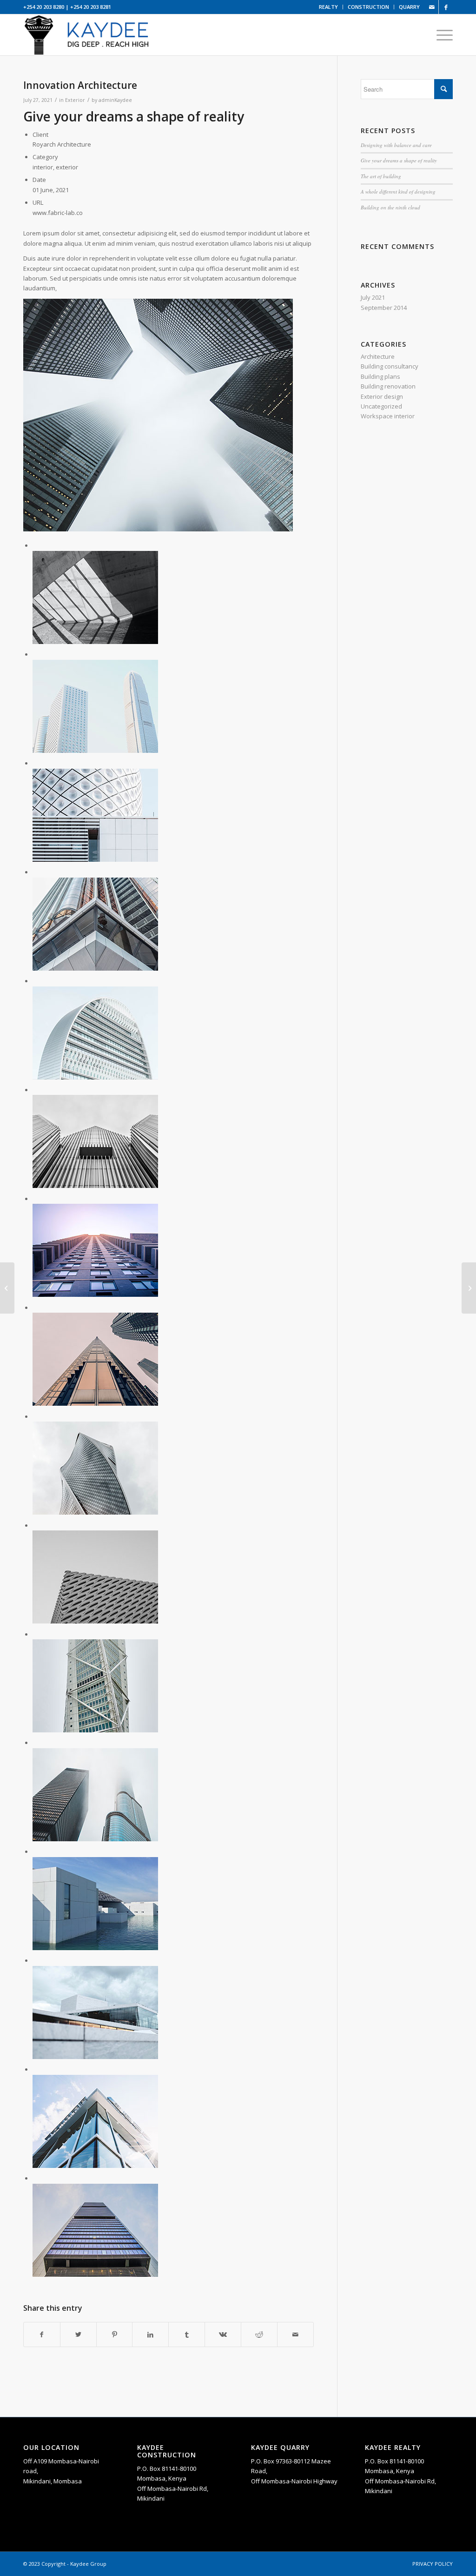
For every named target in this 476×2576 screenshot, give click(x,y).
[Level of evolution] (7, 1288)
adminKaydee (115, 100)
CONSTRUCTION (368, 7)
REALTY (328, 7)
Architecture (378, 356)
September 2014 (384, 308)
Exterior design (382, 396)
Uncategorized (381, 406)
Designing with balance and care (396, 145)
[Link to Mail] (432, 7)
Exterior (75, 100)
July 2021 (373, 297)
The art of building (381, 176)
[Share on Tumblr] (187, 2334)
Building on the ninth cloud (390, 207)
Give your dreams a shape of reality (399, 160)
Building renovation (388, 386)
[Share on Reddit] (259, 2334)
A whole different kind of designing (398, 191)
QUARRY (409, 7)
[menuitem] (329, 7)
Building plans (380, 376)
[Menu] (442, 35)
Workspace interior (388, 416)
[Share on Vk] (223, 2334)
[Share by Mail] (295, 2334)
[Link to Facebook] (446, 7)
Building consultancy (390, 366)
